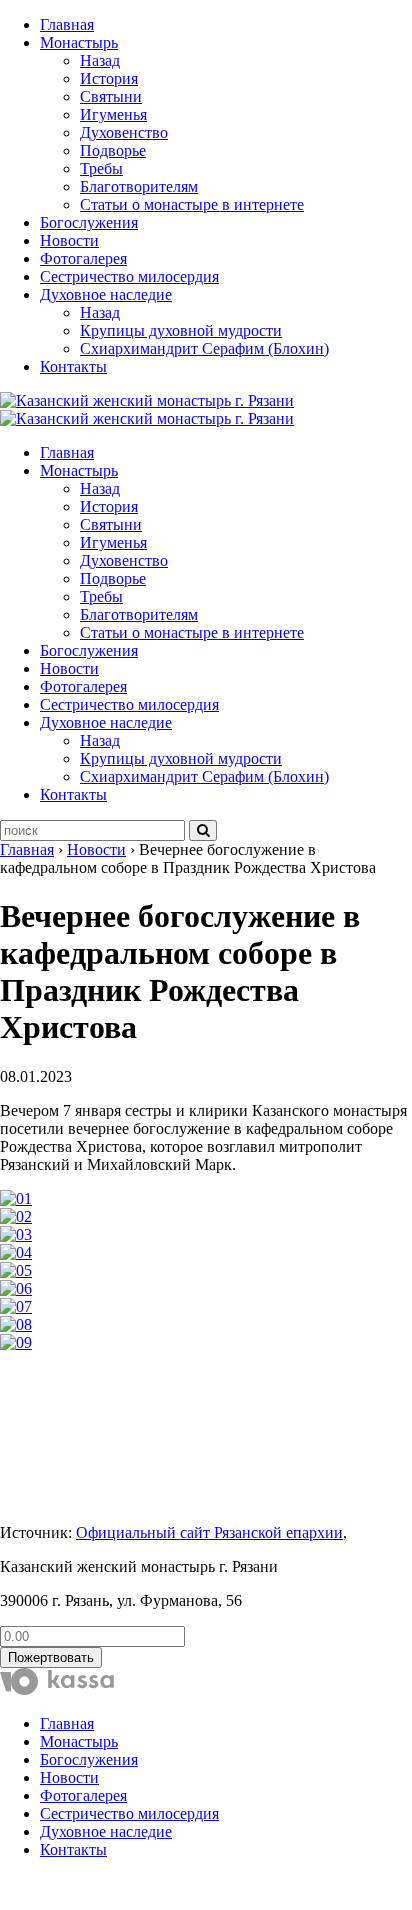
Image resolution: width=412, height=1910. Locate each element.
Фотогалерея (83, 258)
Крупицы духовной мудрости (181, 330)
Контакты (73, 366)
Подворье (113, 150)
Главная (67, 24)
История (109, 78)
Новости (69, 240)
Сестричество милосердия (129, 276)
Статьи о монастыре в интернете (192, 204)
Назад (100, 60)
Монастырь (79, 42)
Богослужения (89, 222)
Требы (101, 168)
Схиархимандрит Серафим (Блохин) (204, 348)
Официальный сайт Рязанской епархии (209, 1532)
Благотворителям (139, 186)
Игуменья (113, 114)
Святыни (111, 96)
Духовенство (124, 132)
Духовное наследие (106, 294)
